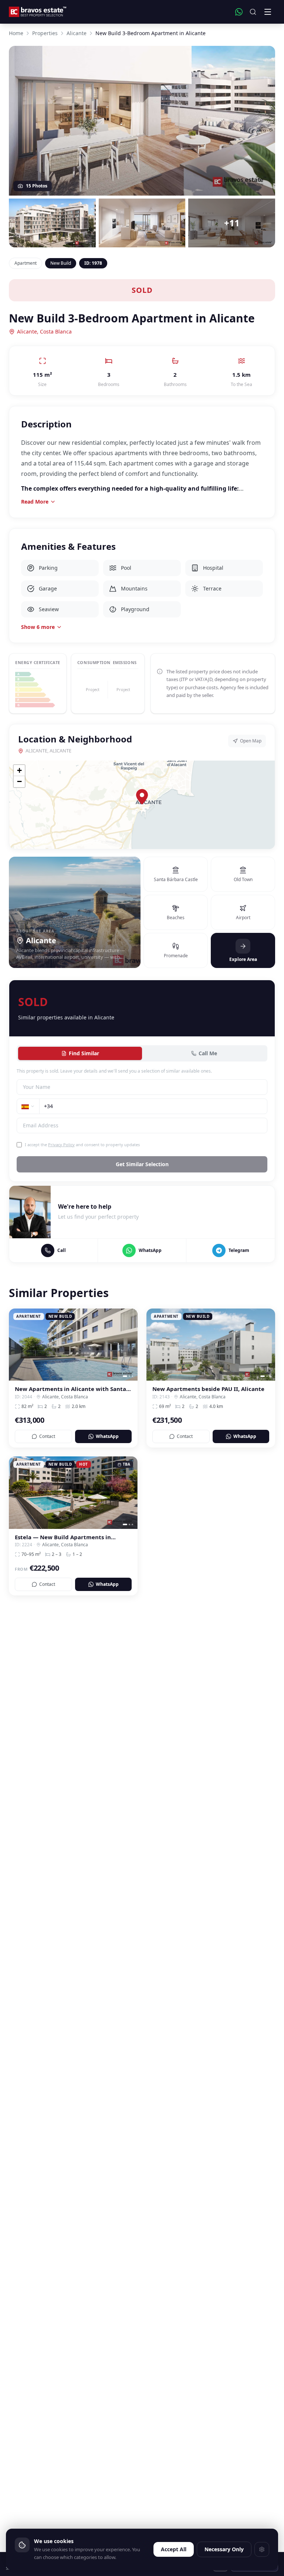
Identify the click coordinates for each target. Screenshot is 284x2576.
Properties (45, 33)
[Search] (253, 12)
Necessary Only (224, 2549)
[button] (142, 797)
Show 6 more (38, 627)
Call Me (208, 1053)
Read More (35, 502)
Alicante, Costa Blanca (44, 331)
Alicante (77, 33)
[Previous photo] (17, 1345)
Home (16, 33)
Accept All (174, 2549)
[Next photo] (129, 1345)
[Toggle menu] (268, 12)
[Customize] (262, 2549)
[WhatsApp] (239, 12)
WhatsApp (107, 1436)
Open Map (251, 741)
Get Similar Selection (142, 1164)
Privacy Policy (61, 1145)
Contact (47, 1436)
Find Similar (84, 1053)
